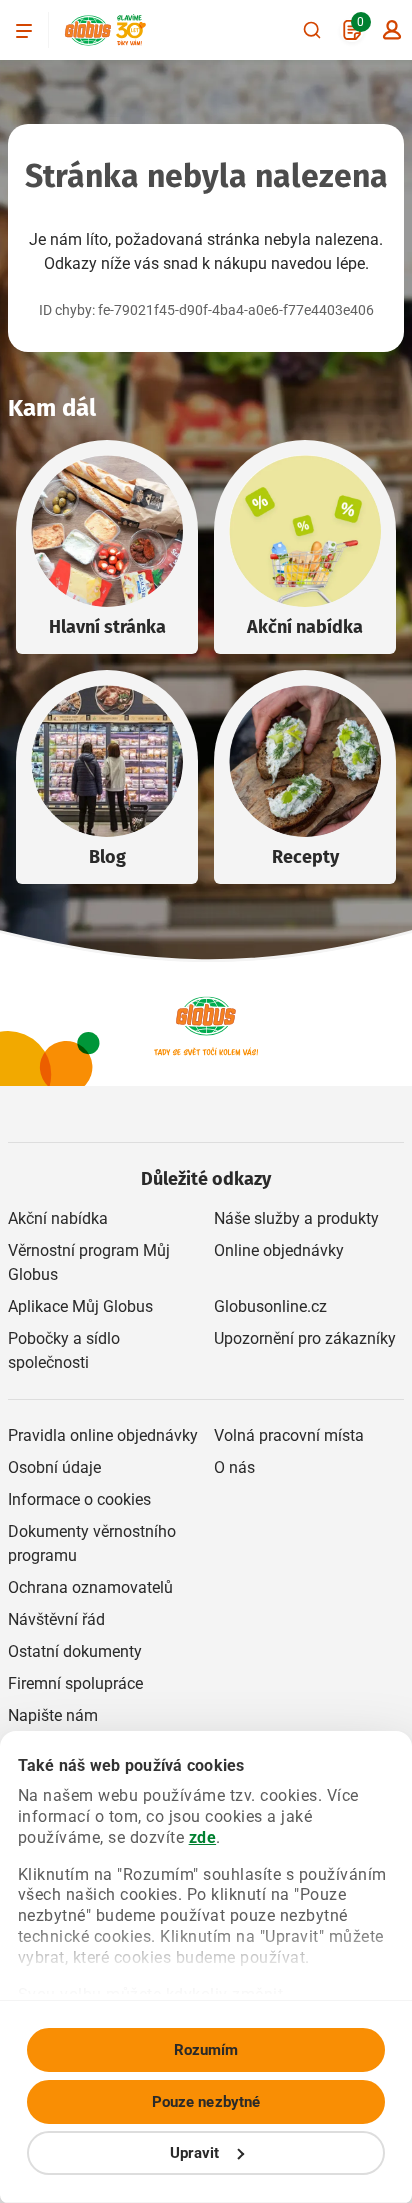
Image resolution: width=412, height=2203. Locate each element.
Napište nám (53, 1715)
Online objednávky (279, 1250)
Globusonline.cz (270, 1306)
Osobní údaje (54, 1467)
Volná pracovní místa (289, 1435)
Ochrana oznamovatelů (90, 1587)
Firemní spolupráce (75, 1683)
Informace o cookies (79, 1499)
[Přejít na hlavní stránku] (88, 30)
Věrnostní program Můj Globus (89, 1262)
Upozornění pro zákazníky (305, 1338)
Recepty (305, 857)
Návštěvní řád (56, 1619)
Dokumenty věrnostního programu (92, 1543)
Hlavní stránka (107, 627)
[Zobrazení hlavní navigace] (24, 30)
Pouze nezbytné (206, 2102)
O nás (234, 1467)
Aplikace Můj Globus (80, 1306)
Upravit (195, 2153)
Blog (107, 857)
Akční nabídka (305, 627)
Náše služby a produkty (296, 1218)
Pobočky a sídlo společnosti (64, 1350)
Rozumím (206, 2050)
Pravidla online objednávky (103, 1435)
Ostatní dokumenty (75, 1651)
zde (203, 1837)
